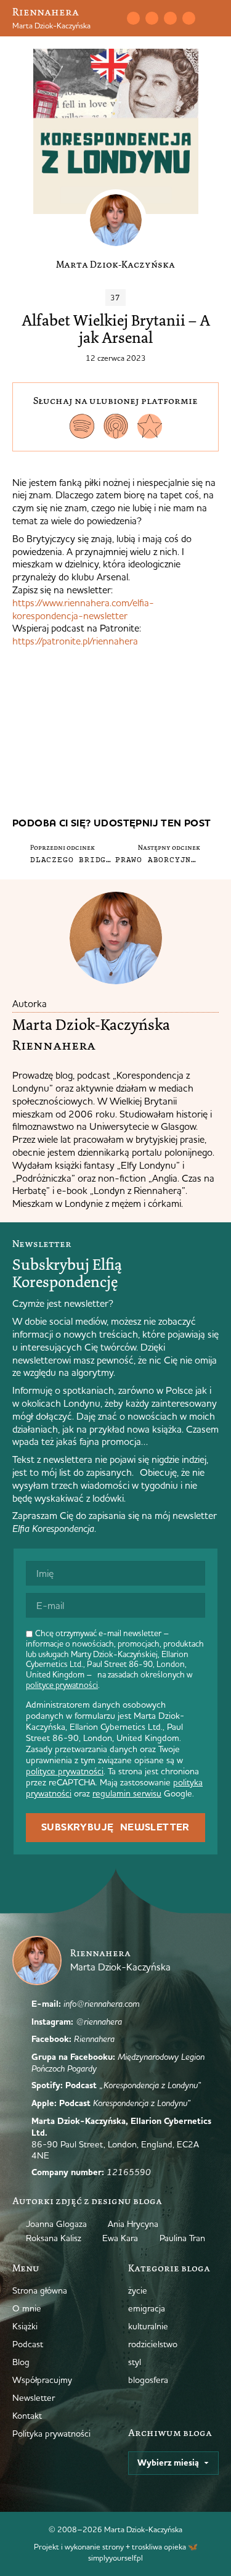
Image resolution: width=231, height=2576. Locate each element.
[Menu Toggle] (214, 19)
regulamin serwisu (127, 1793)
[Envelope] (133, 18)
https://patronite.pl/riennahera (75, 641)
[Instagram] (152, 18)
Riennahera (46, 12)
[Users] (188, 18)
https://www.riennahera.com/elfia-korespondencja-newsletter (83, 609)
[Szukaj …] (113, 19)
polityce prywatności (62, 1685)
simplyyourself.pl (115, 2557)
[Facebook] (170, 18)
